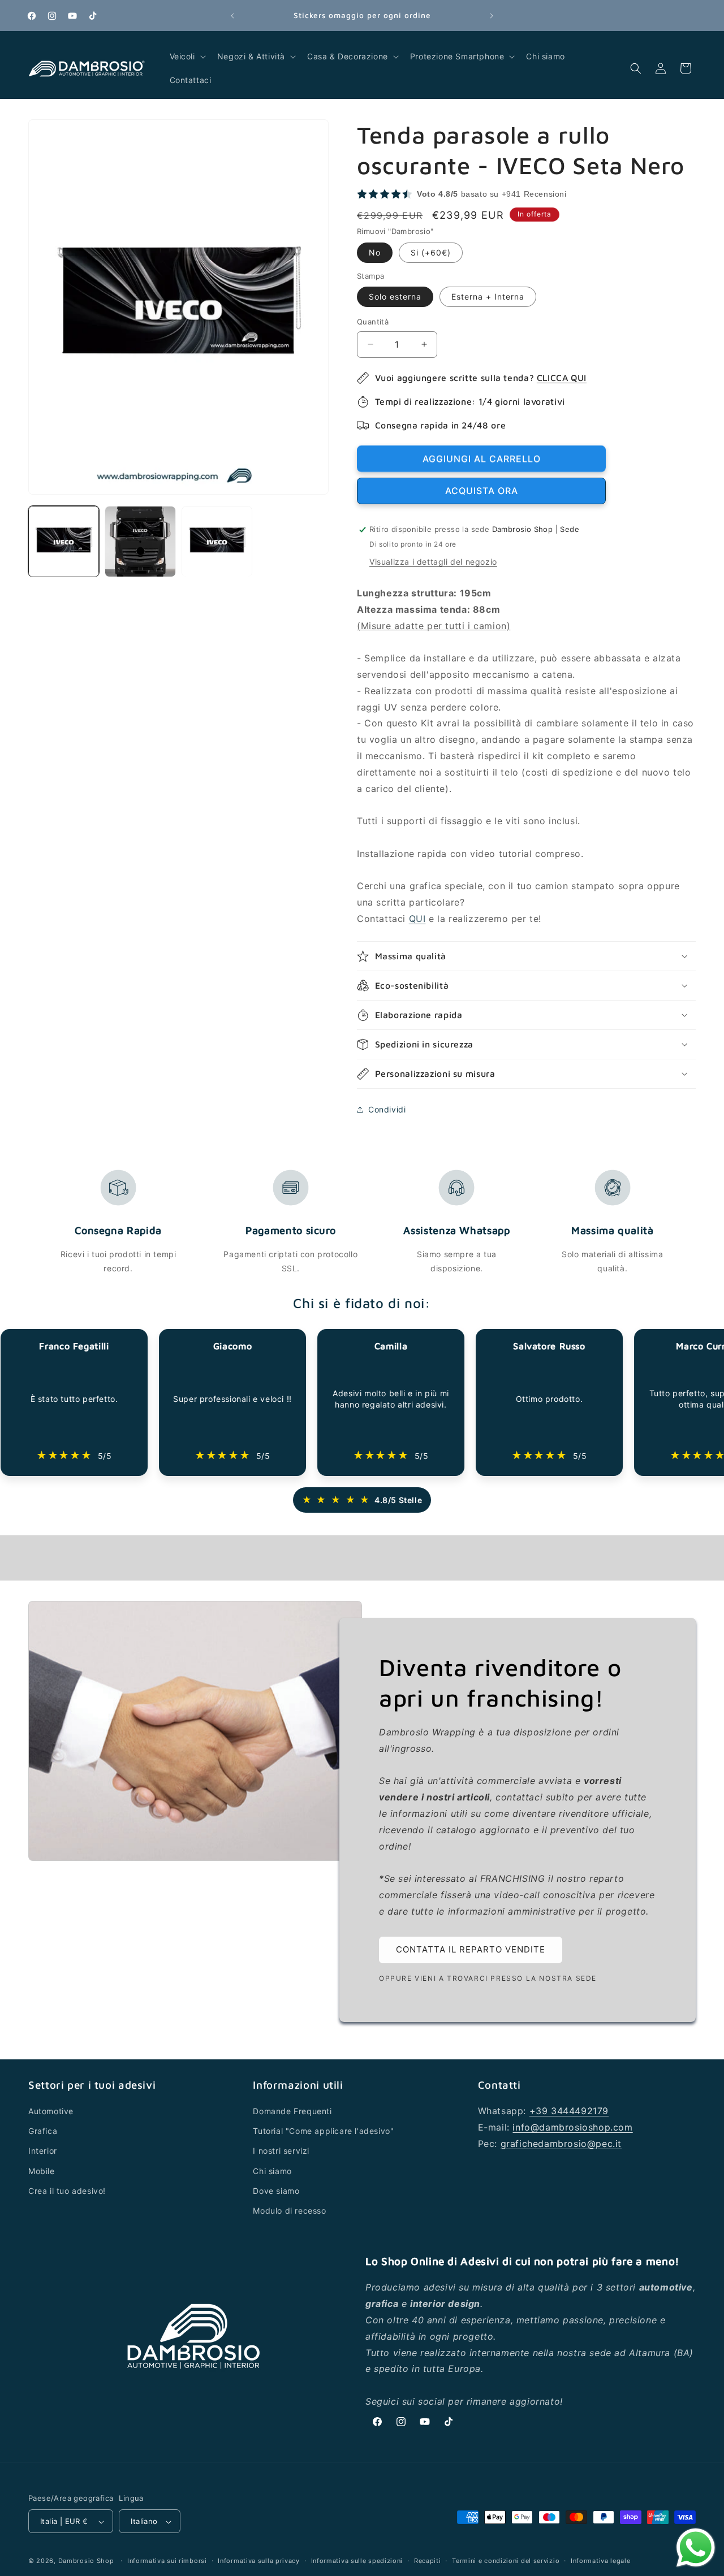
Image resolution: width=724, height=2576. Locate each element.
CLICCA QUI (562, 378)
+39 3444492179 (569, 2111)
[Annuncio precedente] (232, 16)
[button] (187, 57)
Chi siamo (272, 2171)
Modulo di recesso (289, 2211)
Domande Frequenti (292, 2111)
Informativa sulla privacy (259, 2561)
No (375, 252)
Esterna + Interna (488, 296)
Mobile (42, 2171)
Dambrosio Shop (86, 2561)
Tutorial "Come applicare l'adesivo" (323, 2131)
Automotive (51, 2111)
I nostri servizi (281, 2151)
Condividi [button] (387, 1109)
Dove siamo (276, 2191)
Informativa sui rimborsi (167, 2561)
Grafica (43, 2131)
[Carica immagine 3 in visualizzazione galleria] (217, 541)
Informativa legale (601, 2561)
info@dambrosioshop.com (572, 2127)
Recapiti (428, 2561)
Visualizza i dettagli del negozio (433, 562)
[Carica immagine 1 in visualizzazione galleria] (64, 541)
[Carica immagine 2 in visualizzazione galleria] (140, 541)
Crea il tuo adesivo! (67, 2191)
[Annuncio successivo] (492, 16)
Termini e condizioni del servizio (506, 2561)
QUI (417, 919)
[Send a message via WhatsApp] (696, 2548)
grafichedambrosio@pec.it (561, 2144)
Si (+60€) (431, 252)
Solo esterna (395, 296)
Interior (43, 2151)
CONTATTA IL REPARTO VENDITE (471, 1949)
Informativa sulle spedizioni (357, 2561)
